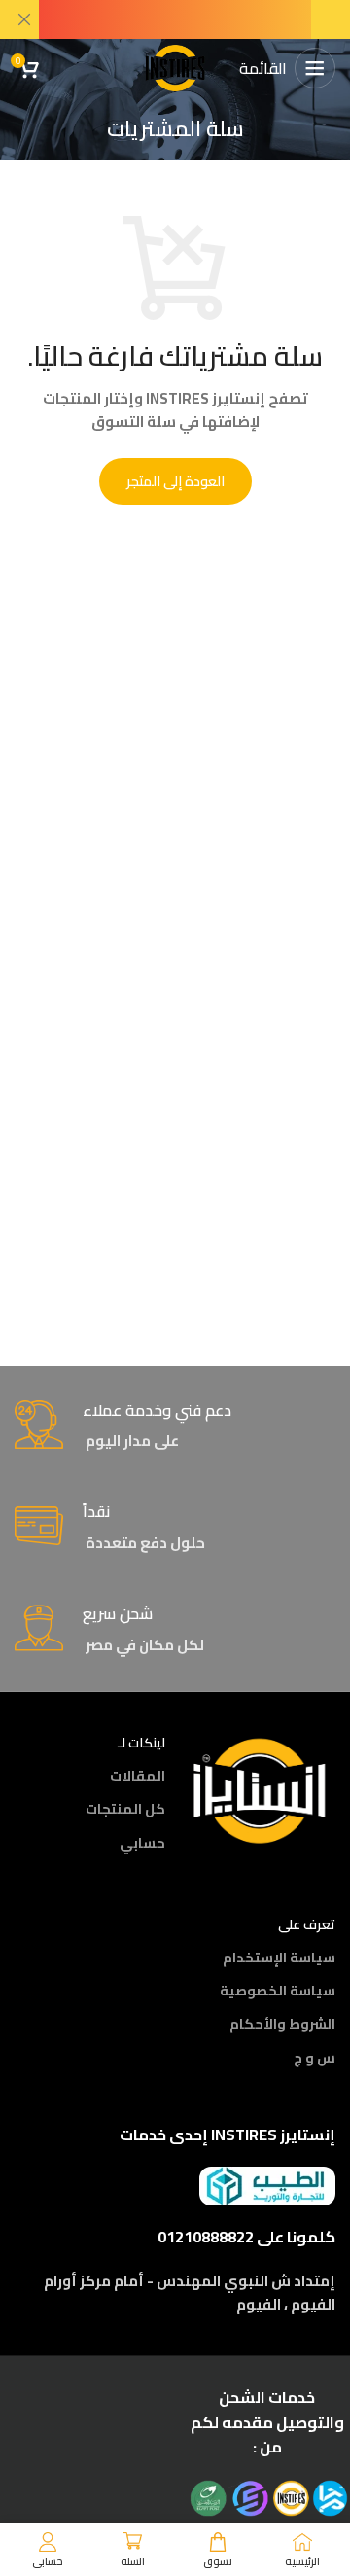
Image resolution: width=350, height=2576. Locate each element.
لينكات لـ (141, 1743)
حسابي (142, 1843)
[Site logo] (175, 67)
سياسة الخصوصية (278, 1991)
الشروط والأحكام (282, 2024)
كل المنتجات (125, 1809)
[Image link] (260, 1789)
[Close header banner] (24, 19)
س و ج (315, 2058)
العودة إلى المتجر (175, 481)
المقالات (138, 1776)
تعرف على (307, 1924)
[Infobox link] (175, 1427)
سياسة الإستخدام (279, 1958)
